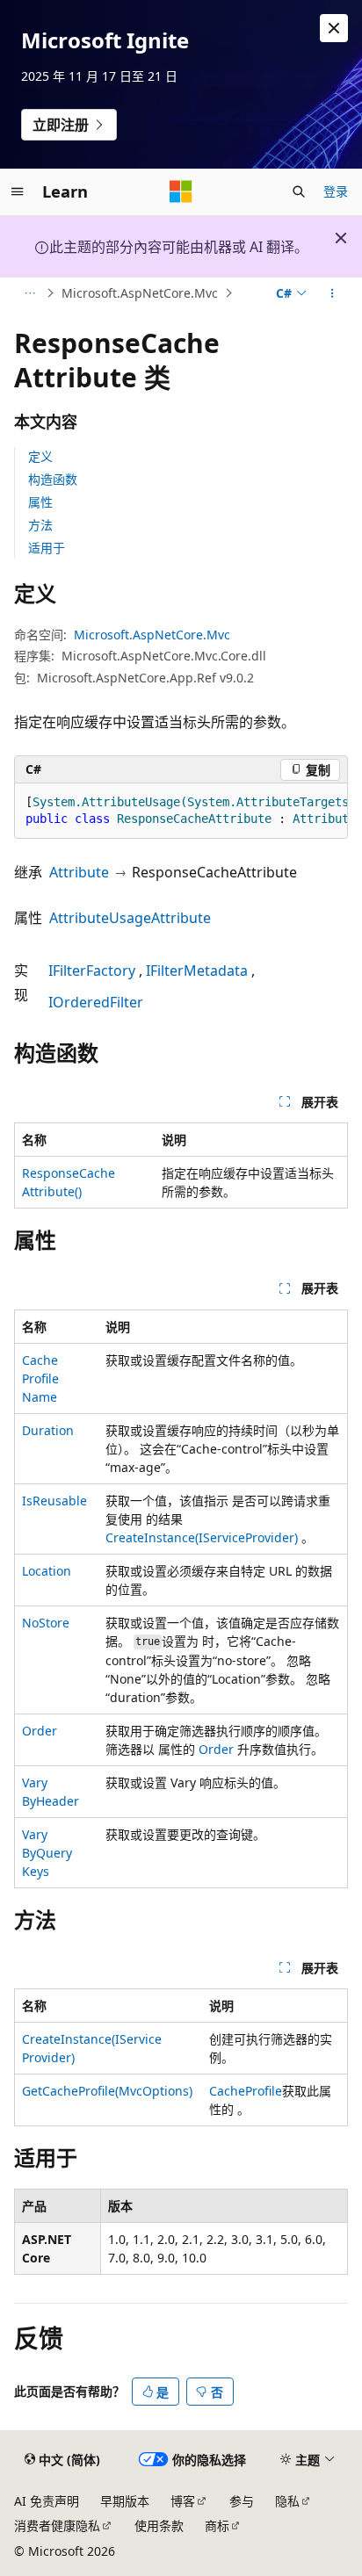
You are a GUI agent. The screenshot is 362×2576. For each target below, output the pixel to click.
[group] (181, 811)
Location (47, 1571)
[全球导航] (18, 191)
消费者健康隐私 (57, 2525)
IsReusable (54, 1501)
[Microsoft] (181, 191)
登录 (336, 191)
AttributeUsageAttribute (130, 918)
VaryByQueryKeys (47, 1853)
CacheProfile (246, 2091)
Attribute (79, 872)
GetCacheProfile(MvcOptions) (107, 2091)
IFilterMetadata (197, 971)
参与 (242, 2501)
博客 (183, 2501)
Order (40, 1731)
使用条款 (159, 2525)
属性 (40, 502)
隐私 (287, 2501)
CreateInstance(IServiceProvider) (202, 1537)
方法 (40, 525)
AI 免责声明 (47, 2501)
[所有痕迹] (29, 293)
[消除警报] (334, 28)
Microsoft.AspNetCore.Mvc (140, 293)
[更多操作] (333, 293)
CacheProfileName (40, 1378)
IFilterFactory (92, 971)
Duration (48, 1430)
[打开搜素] (299, 191)
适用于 (47, 548)
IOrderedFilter (96, 1002)
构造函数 (53, 479)
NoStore (46, 1623)
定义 (40, 456)
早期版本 (125, 2501)
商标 (217, 2525)
